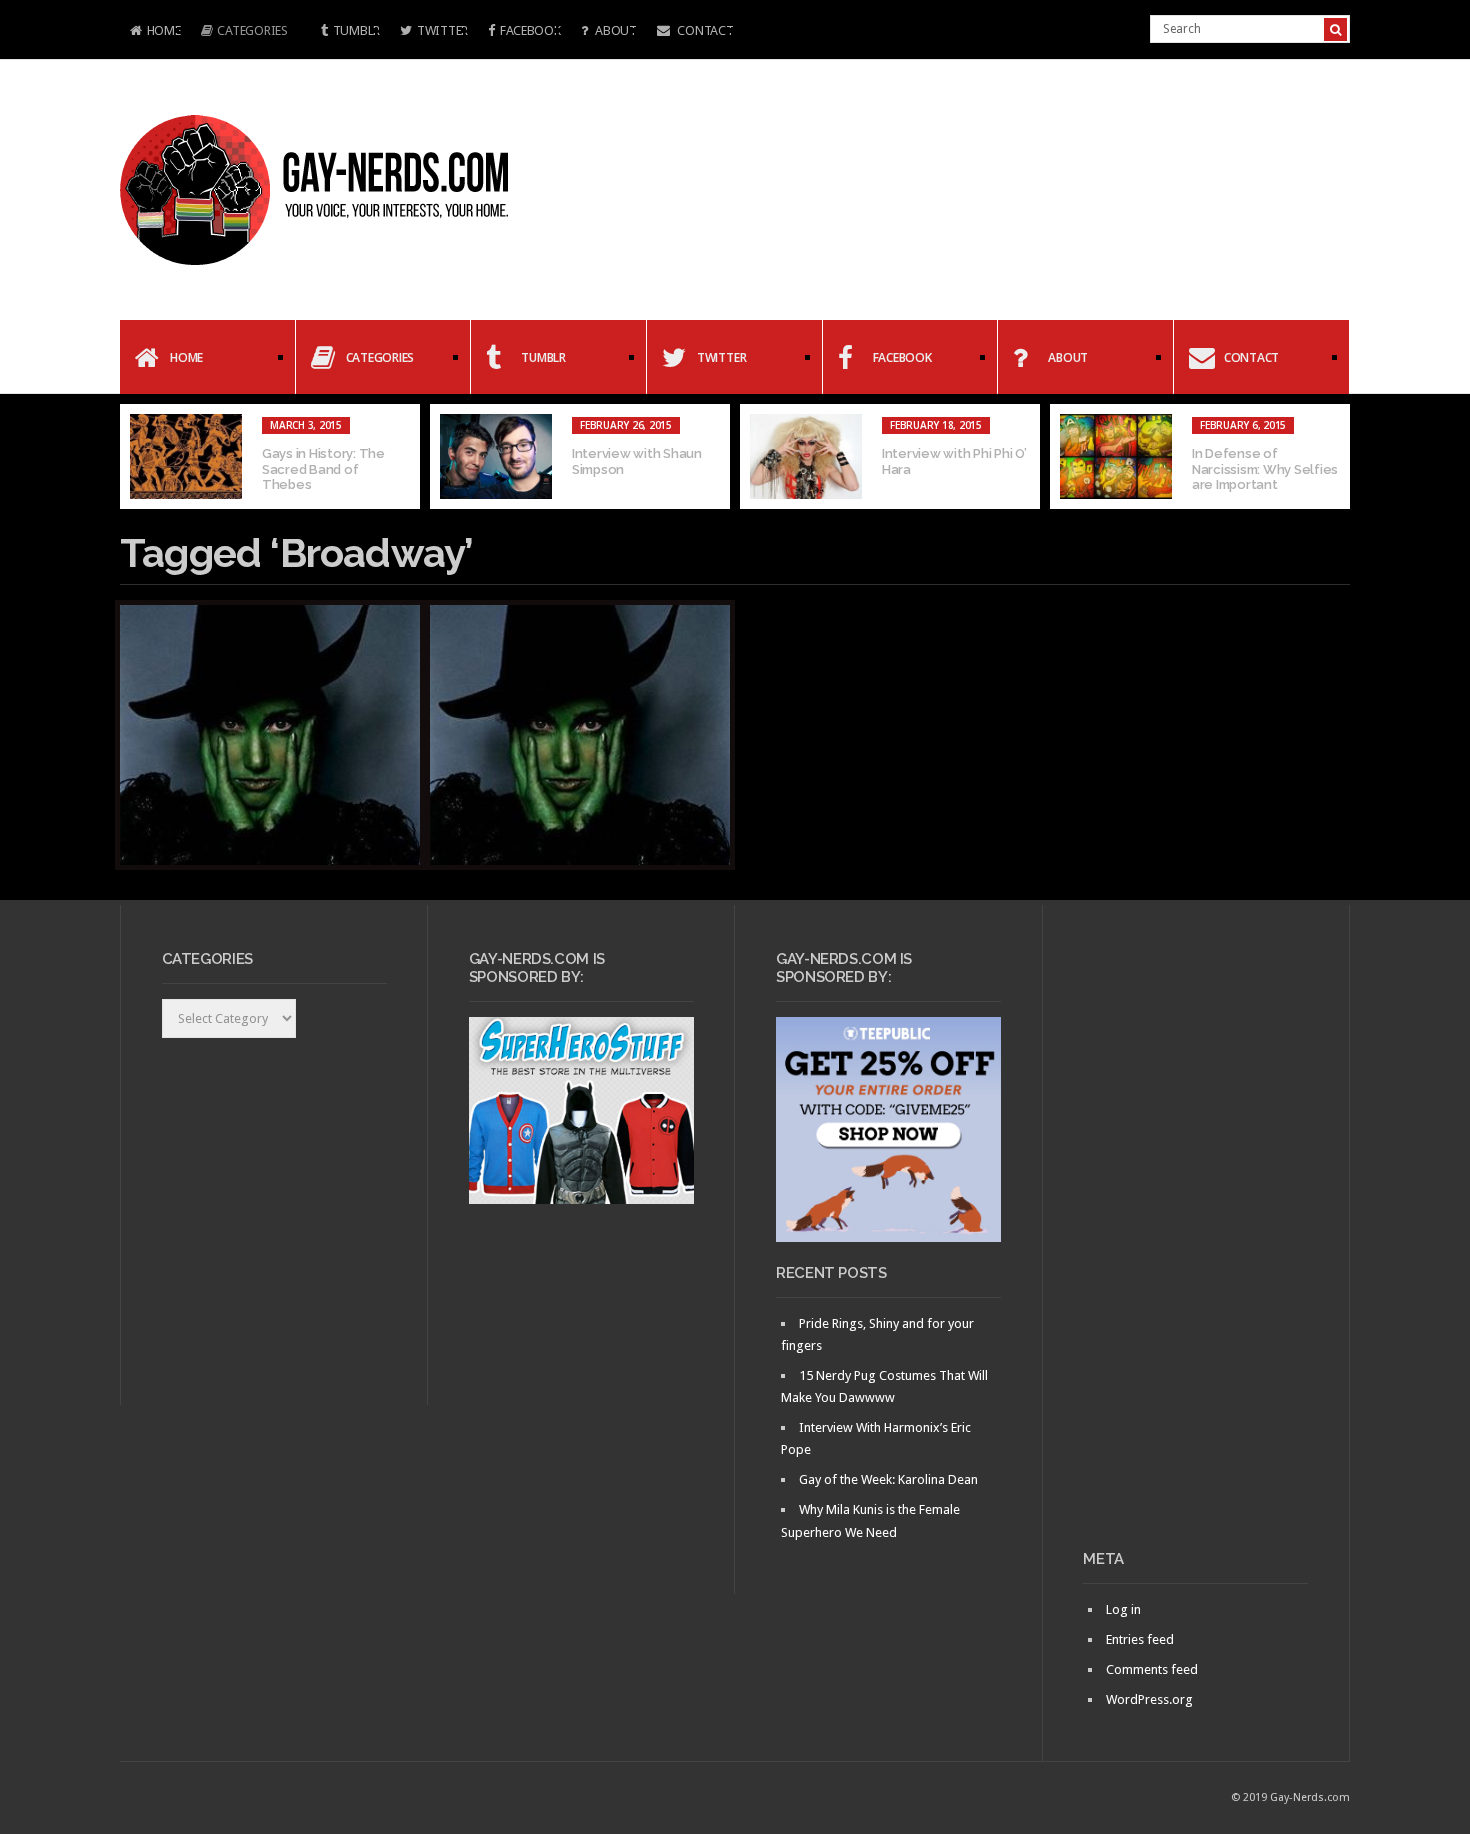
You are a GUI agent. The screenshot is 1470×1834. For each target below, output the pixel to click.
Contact (704, 30)
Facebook (530, 30)
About (614, 30)
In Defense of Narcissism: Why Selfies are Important (1265, 469)
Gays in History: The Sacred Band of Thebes (323, 469)
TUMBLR (356, 30)
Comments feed (1152, 1669)
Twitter (442, 30)
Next (1335, 457)
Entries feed (1140, 1639)
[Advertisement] (1195, 1235)
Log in (1123, 1609)
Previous (135, 457)
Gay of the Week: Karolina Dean (888, 1479)
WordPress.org (1149, 1699)
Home (150, 32)
